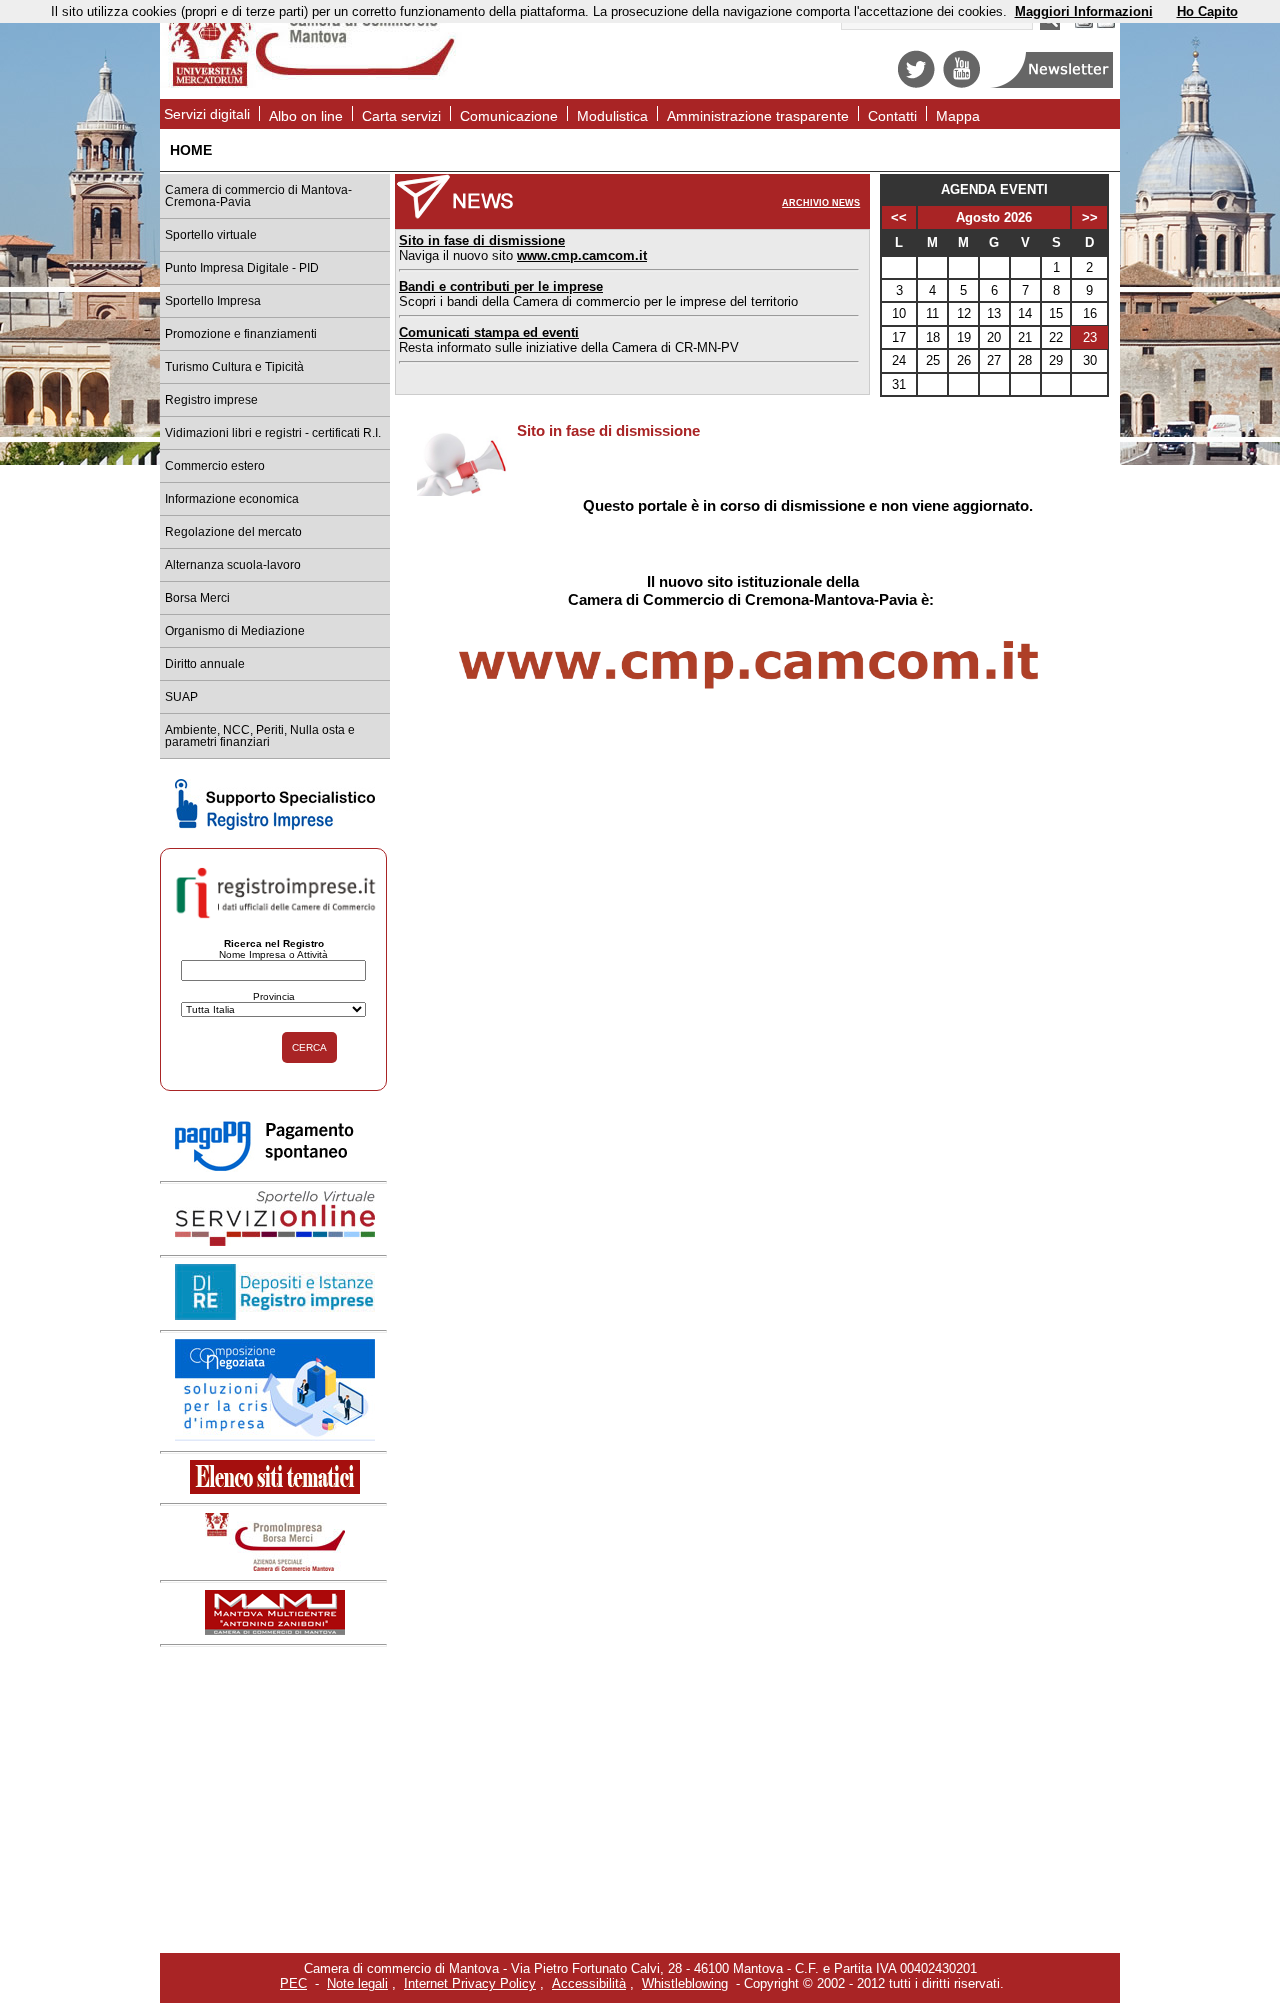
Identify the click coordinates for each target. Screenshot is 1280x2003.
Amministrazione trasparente (758, 116)
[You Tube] (961, 83)
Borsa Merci (197, 598)
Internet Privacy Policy (470, 1983)
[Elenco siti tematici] (275, 1489)
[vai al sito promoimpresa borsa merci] (275, 1566)
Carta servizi (401, 116)
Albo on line (306, 116)
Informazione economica (232, 499)
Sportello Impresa (213, 301)
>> (1090, 217)
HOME (191, 150)
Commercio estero (215, 466)
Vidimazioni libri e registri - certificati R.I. (273, 433)
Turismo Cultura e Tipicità (234, 367)
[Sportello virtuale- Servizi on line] (275, 1241)
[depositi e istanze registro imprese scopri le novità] (275, 1315)
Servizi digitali (207, 114)
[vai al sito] (275, 1630)
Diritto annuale (205, 664)
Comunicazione (509, 116)
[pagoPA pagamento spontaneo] (275, 1167)
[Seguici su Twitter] (916, 83)
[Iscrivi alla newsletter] (1053, 83)
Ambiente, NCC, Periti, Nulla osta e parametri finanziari (260, 736)
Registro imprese (211, 400)
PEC (293, 1983)
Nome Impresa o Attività (273, 954)
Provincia (274, 996)
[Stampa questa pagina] (1084, 25)
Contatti (892, 116)
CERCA (309, 1047)
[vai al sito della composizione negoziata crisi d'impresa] (275, 1436)
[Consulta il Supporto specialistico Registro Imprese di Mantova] (275, 825)
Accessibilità (589, 1983)
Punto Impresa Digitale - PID (242, 268)
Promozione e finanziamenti (241, 334)
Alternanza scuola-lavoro (233, 565)
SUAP (181, 697)
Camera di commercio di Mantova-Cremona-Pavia (258, 196)
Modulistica (612, 116)
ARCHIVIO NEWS (821, 203)
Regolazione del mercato (233, 532)
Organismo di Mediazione (235, 631)
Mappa (958, 116)
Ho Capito (1207, 11)
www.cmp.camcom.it (582, 255)
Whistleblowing (685, 1983)
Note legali (357, 1983)
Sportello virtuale (211, 235)
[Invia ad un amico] (1106, 25)
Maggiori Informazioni (1084, 11)
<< (899, 217)
